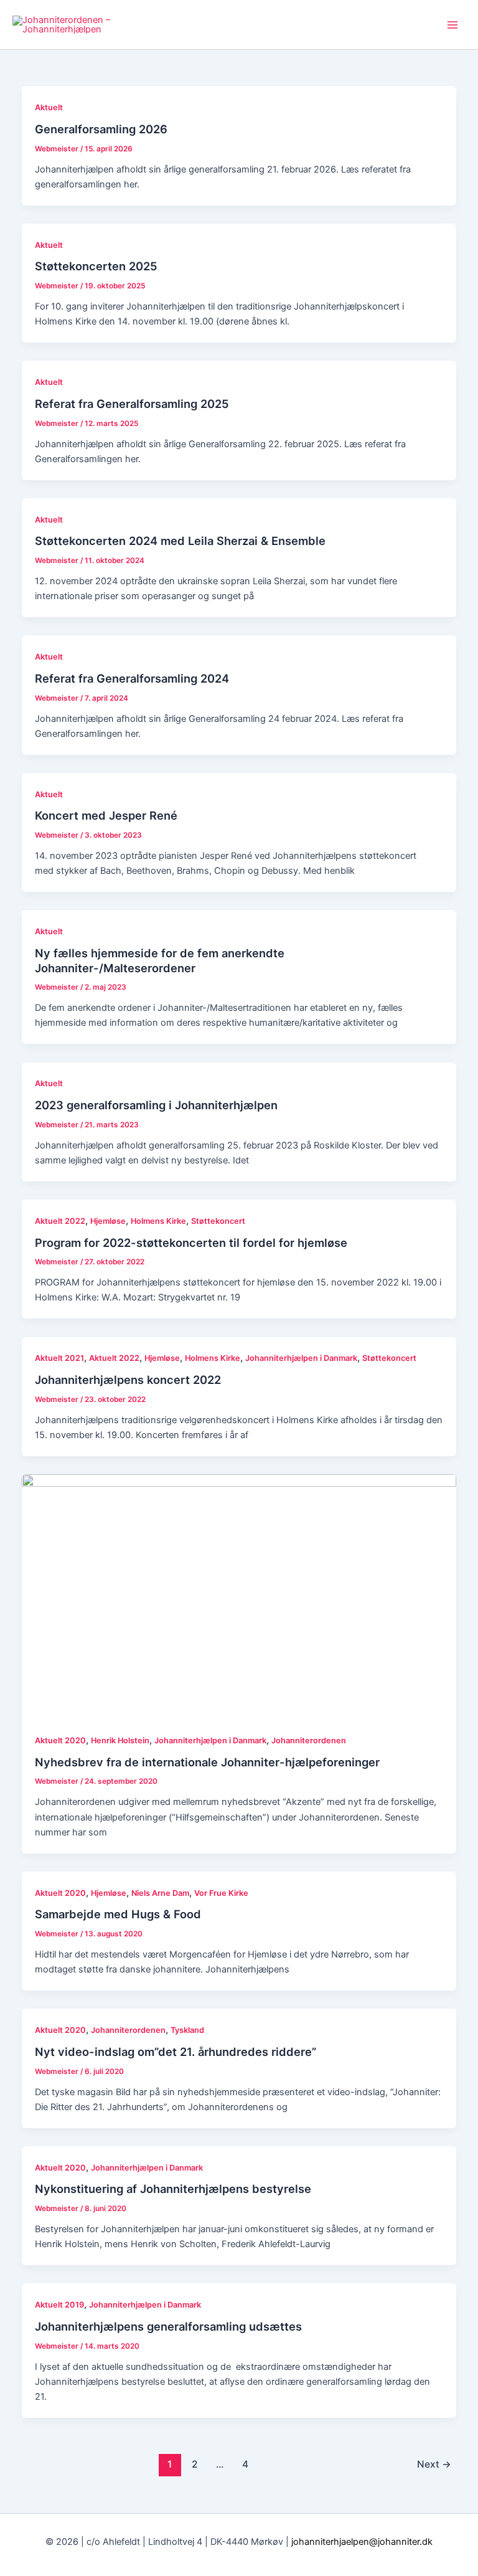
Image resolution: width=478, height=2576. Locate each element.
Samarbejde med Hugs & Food (118, 1914)
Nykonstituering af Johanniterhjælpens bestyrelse (173, 2189)
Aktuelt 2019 (59, 2305)
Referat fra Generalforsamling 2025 (132, 404)
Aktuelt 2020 (60, 1740)
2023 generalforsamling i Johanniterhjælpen (156, 1105)
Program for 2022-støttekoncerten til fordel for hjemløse (191, 1243)
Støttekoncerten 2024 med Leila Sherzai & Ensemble (180, 541)
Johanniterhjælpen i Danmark (301, 1358)
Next (434, 2464)
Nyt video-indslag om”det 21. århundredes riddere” (176, 2052)
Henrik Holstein (120, 1740)
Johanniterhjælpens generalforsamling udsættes (168, 2326)
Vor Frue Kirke (221, 1893)
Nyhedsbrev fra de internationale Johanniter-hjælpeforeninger (207, 1762)
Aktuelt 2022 (60, 1221)
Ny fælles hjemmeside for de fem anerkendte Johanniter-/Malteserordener (160, 960)
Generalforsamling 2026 (101, 129)
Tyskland (187, 2030)
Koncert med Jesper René (106, 815)
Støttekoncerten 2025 (96, 266)
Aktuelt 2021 (59, 1358)
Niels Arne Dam (160, 1893)
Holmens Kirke (158, 1221)
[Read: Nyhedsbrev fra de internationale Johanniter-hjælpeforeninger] (239, 1596)
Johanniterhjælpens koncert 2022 (128, 1380)
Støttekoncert (218, 1221)
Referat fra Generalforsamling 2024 (132, 678)
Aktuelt (49, 107)
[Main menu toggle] (452, 25)
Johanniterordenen (309, 1740)
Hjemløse (108, 1221)
